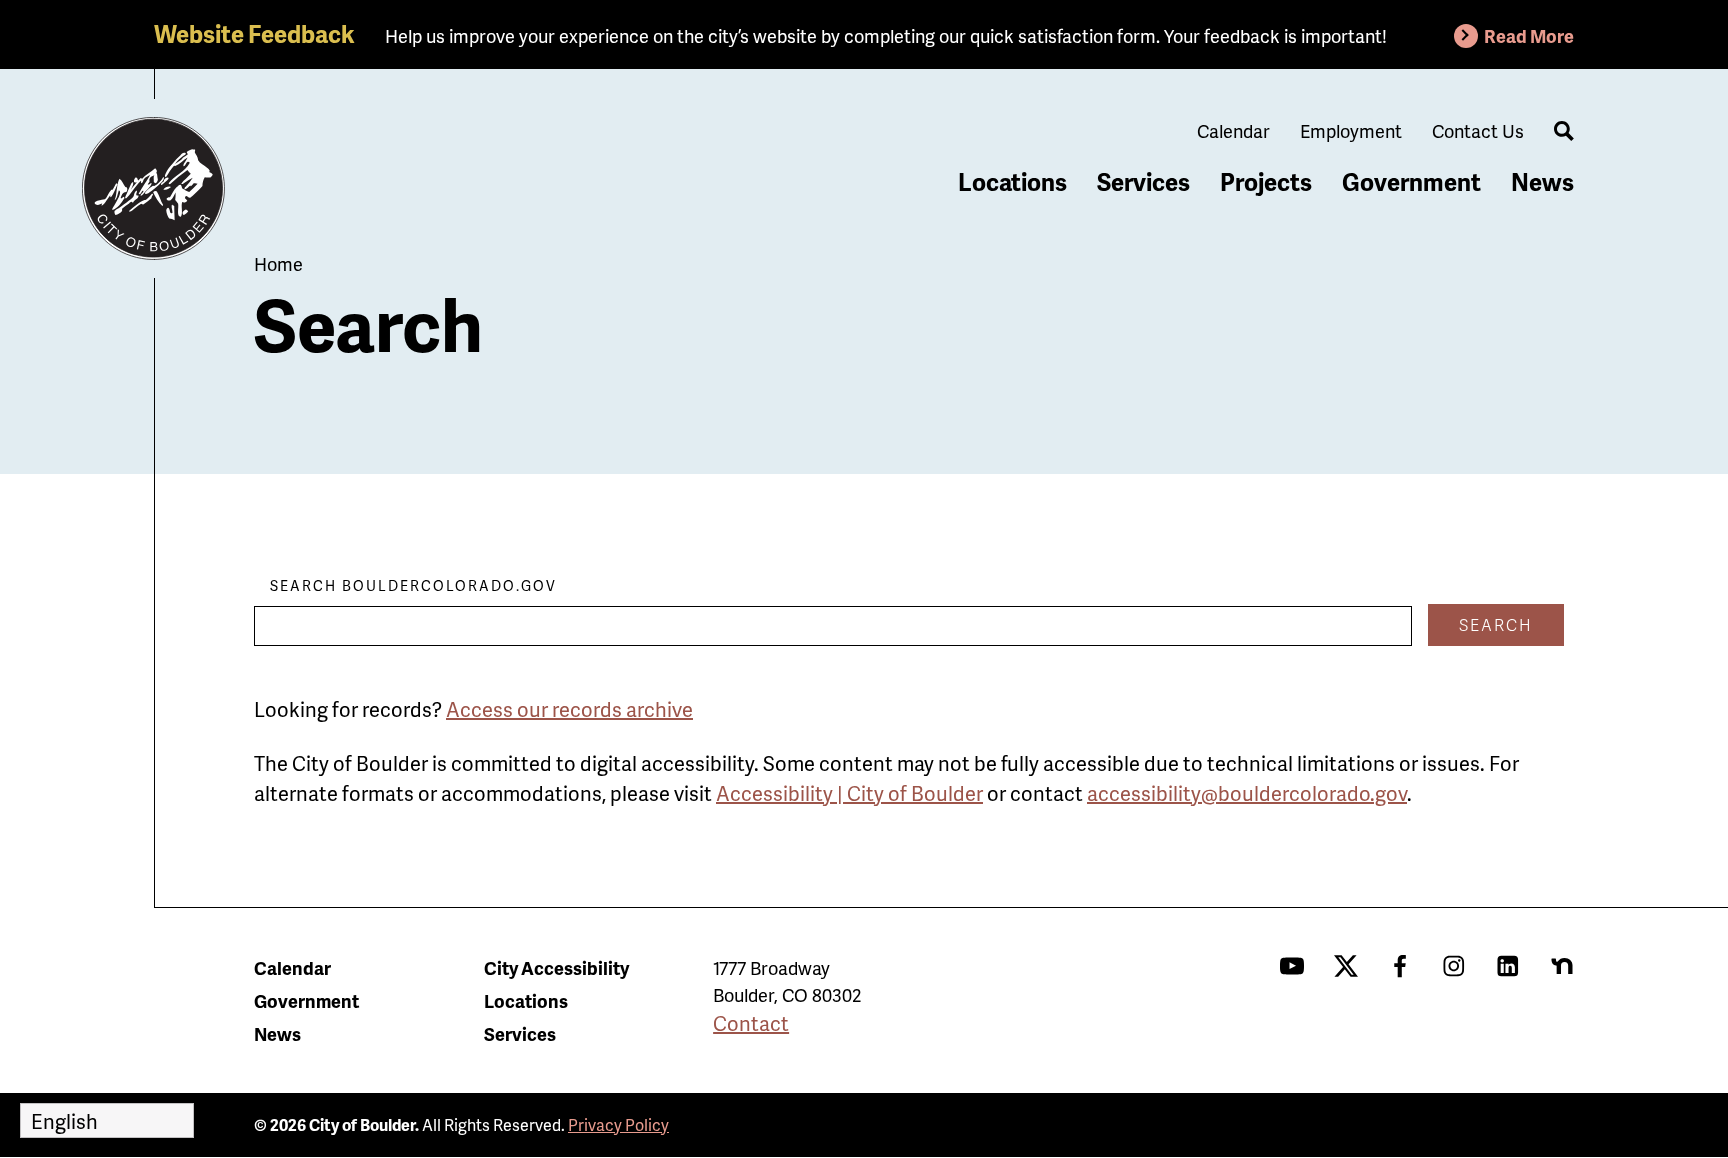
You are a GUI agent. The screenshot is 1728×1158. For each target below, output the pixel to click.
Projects (1266, 181)
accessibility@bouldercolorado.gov (1247, 793)
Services (1143, 181)
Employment (1351, 130)
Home (278, 263)
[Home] (154, 189)
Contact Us (1478, 130)
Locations (1012, 181)
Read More (1529, 35)
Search (1496, 624)
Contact (751, 1023)
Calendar (1233, 130)
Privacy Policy (618, 1124)
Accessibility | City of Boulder (849, 793)
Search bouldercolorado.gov (413, 585)
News (1542, 181)
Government (1411, 181)
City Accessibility (556, 967)
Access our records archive (569, 709)
